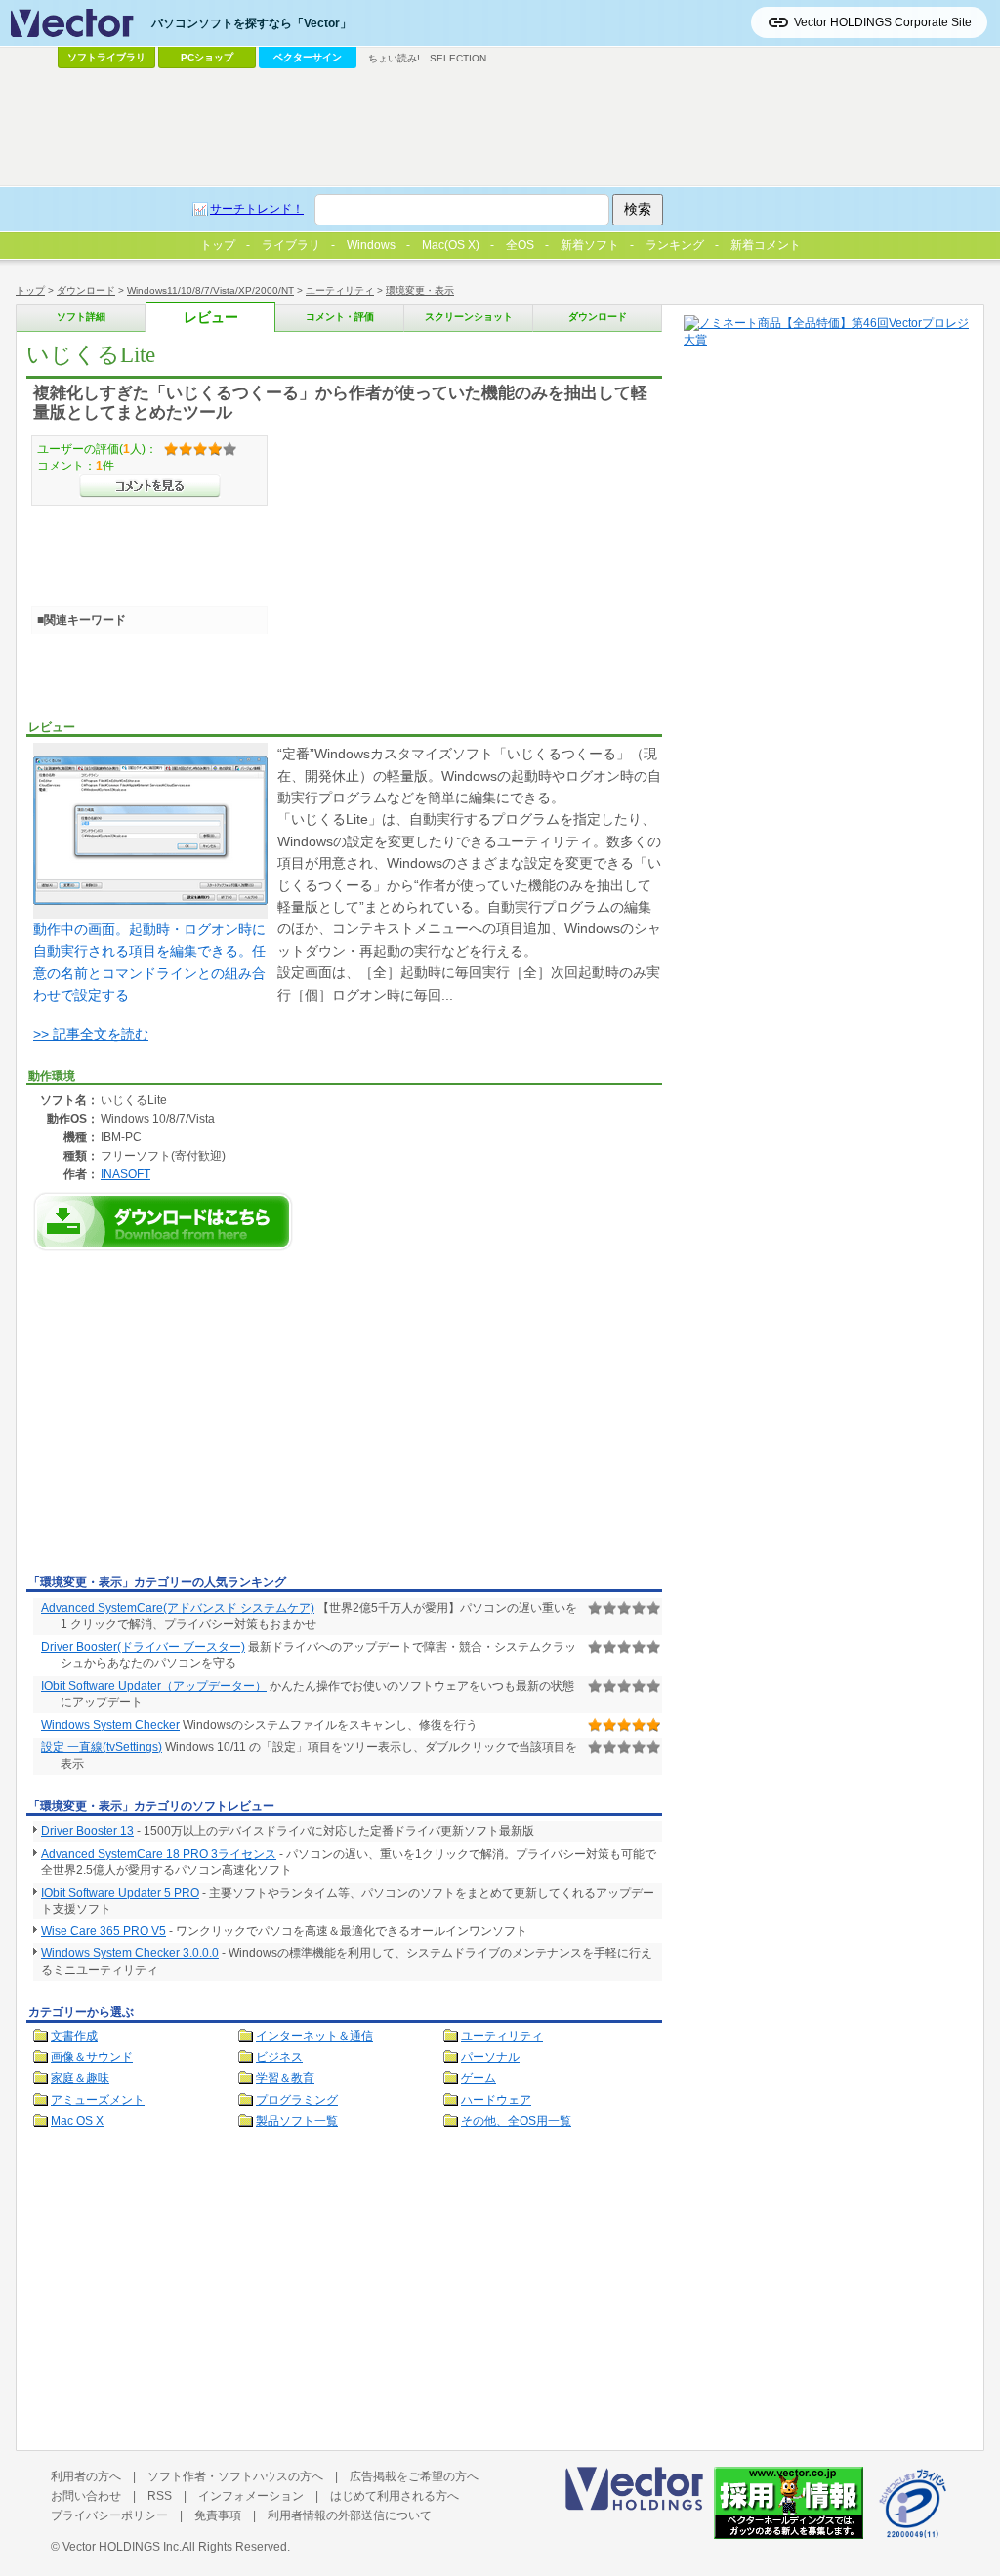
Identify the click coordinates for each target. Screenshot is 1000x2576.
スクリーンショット (469, 317)
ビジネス (279, 2057)
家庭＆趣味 (80, 2078)
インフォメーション (251, 2496)
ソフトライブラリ (106, 57)
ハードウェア (496, 2100)
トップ (30, 290)
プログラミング (297, 2100)
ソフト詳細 (81, 317)
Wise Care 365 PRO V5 (104, 1931)
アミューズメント (98, 2100)
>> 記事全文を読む (91, 1034)
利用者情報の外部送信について (350, 2515)
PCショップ (207, 57)
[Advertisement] (190, 1422)
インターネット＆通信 (314, 2036)
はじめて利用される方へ (395, 2496)
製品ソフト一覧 (297, 2121)
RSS (160, 2496)
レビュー (211, 318)
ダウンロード (86, 290)
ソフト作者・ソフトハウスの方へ (235, 2476)
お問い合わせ (86, 2496)
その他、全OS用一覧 (516, 2121)
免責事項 (218, 2515)
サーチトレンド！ (257, 209)
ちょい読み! (394, 58)
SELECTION (458, 58)
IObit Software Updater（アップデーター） (154, 1686)
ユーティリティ (340, 290)
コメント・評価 (340, 317)
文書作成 (74, 2036)
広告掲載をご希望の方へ (414, 2476)
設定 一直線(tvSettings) (102, 1747)
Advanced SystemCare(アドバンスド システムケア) (178, 1608)
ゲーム (479, 2078)
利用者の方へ (86, 2476)
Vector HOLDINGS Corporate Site (883, 22)
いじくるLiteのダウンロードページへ (163, 1222)
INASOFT (125, 1174)
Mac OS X (77, 2121)
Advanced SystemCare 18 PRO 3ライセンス (159, 1854)
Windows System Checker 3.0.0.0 (130, 1953)
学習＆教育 (285, 2078)
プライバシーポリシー (109, 2515)
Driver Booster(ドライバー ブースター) (143, 1647)
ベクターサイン (308, 57)
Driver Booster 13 (87, 1831)
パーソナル (490, 2057)
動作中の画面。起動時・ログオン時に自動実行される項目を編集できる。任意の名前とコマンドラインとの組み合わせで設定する (149, 962)
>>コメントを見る (150, 486)
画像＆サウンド (92, 2057)
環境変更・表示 (420, 290)
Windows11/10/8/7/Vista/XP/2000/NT (210, 290)
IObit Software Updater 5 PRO (120, 1893)
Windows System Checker (110, 1725)
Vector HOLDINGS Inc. (122, 2547)
